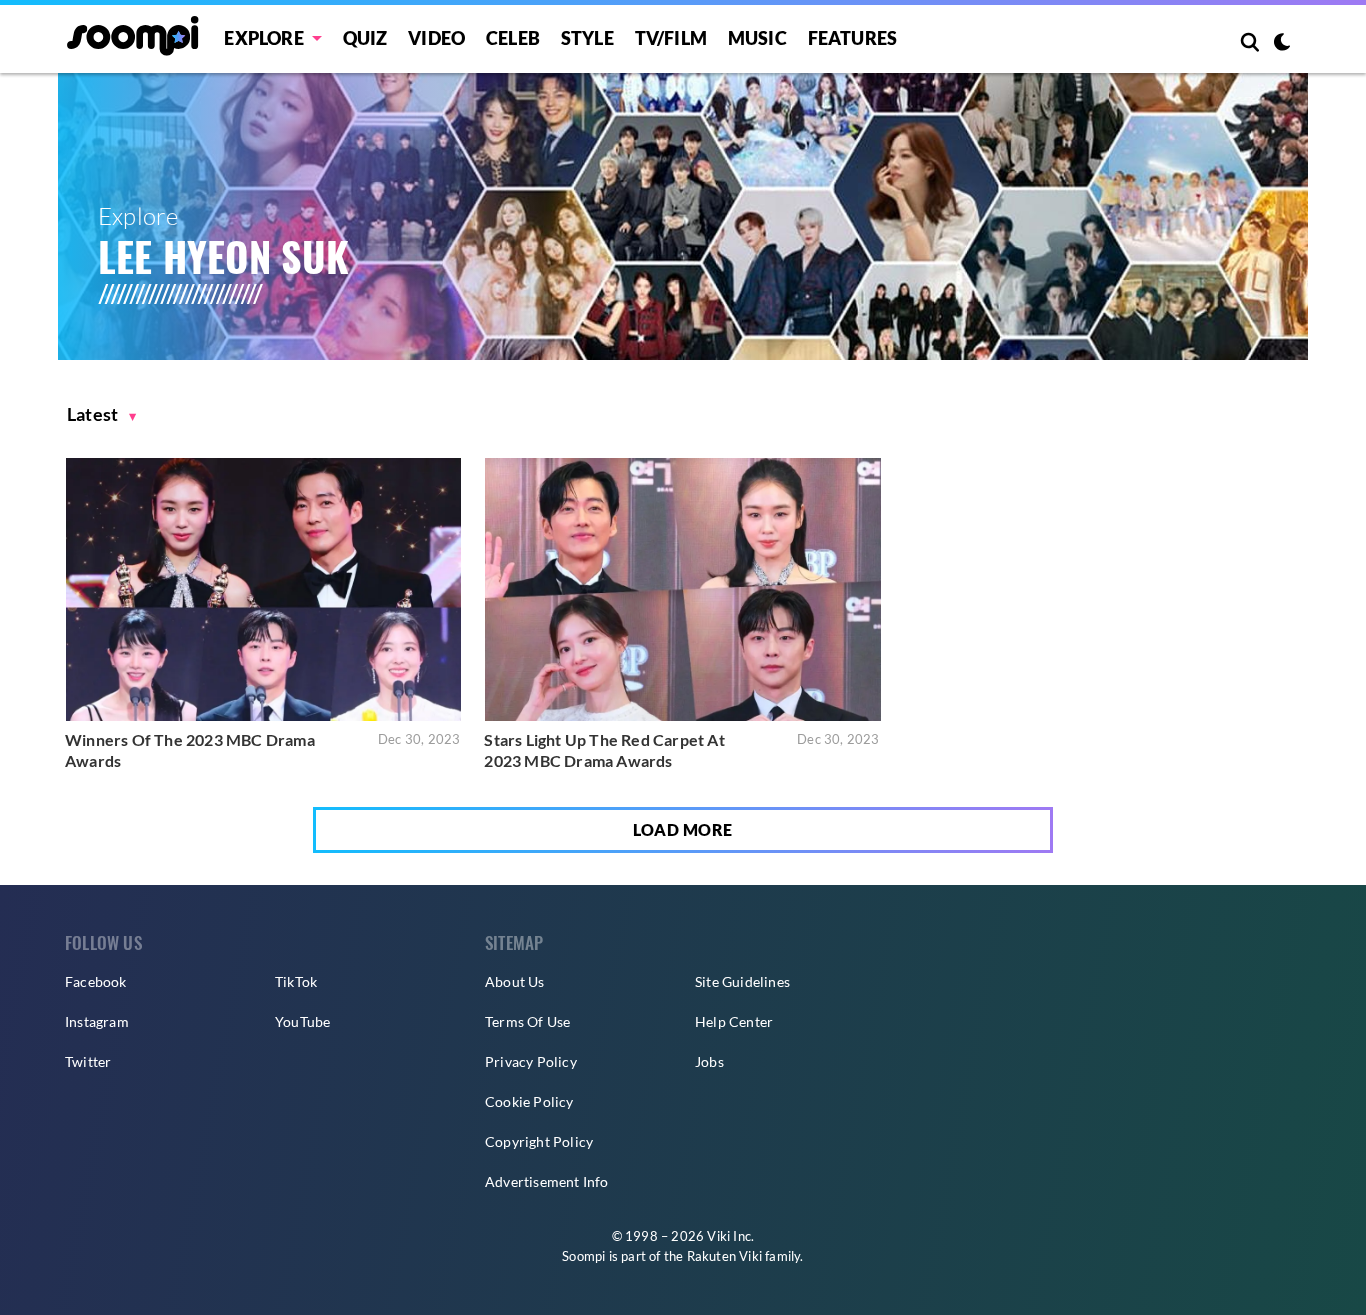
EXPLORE (263, 38)
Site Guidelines (742, 981)
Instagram (97, 1021)
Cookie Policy (529, 1101)
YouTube (302, 1021)
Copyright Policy (539, 1141)
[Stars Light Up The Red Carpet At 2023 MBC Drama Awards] (682, 589)
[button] (102, 414)
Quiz (365, 38)
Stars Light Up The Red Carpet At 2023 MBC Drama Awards (604, 750)
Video (436, 38)
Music (757, 38)
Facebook (96, 981)
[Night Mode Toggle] (1282, 44)
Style (587, 38)
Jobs (709, 1061)
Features (853, 38)
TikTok (296, 981)
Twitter (88, 1061)
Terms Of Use (527, 1021)
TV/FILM (671, 38)
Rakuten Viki (724, 1256)
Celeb (513, 38)
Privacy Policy (531, 1061)
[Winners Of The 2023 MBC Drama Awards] (263, 589)
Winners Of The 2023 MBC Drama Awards (190, 750)
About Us (515, 981)
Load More (683, 829)
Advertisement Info (547, 1181)
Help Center (734, 1021)
